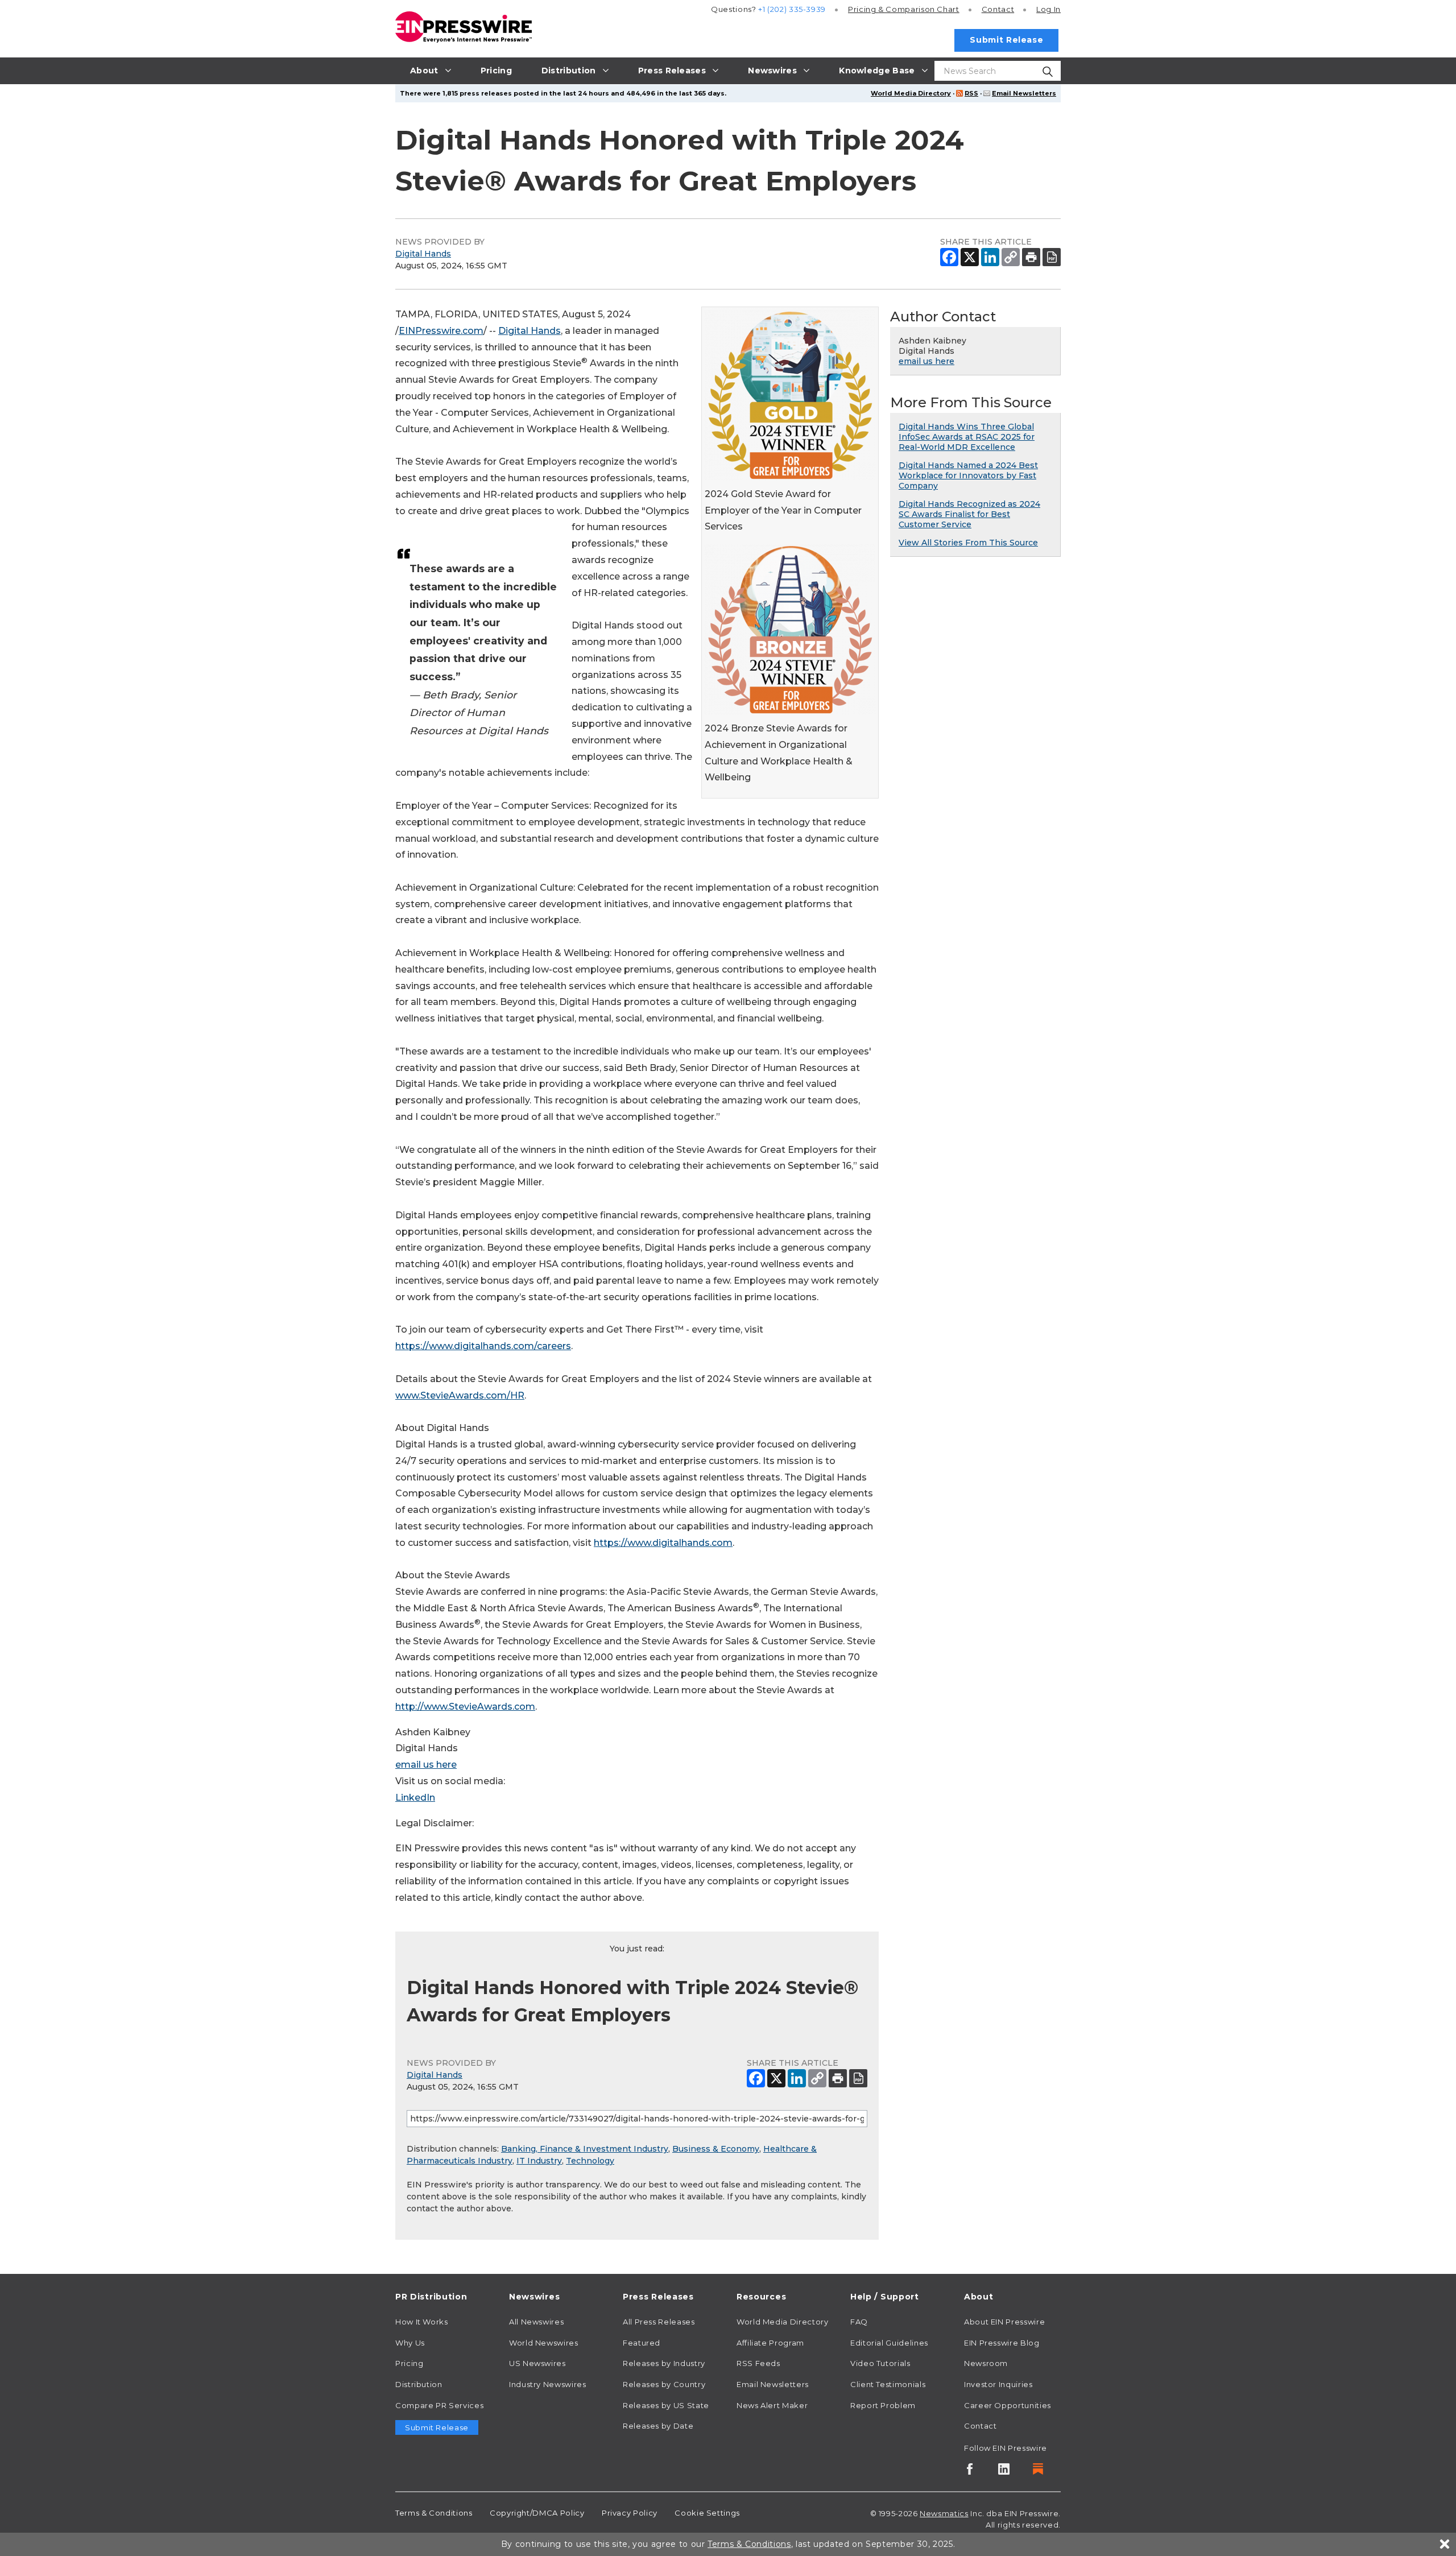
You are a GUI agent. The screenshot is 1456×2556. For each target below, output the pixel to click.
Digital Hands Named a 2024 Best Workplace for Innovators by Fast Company (968, 475)
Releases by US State (666, 2405)
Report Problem (883, 2405)
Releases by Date (658, 2426)
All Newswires (536, 2322)
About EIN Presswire (1004, 2322)
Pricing (904, 9)
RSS (971, 93)
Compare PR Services (439, 2405)
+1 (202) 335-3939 (792, 9)
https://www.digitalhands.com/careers (483, 1346)
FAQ (859, 2322)
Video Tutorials (880, 2363)
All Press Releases (659, 2322)
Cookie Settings (707, 2513)
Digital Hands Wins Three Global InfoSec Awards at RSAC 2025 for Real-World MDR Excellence (967, 437)
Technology (590, 2161)
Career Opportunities (1008, 2405)
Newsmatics (944, 2513)
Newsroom (986, 2363)
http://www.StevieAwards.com (465, 1707)
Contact (998, 9)
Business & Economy (716, 2149)
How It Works (422, 2322)
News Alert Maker (772, 2405)
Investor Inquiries (998, 2384)
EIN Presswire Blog (1002, 2343)
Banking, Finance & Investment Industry (585, 2149)
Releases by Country (664, 2384)
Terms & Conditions (434, 2513)
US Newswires (537, 2363)
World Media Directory (911, 93)
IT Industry (539, 2161)
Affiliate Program (770, 2343)
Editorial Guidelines (889, 2343)
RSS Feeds (758, 2363)
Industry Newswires (548, 2384)
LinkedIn (415, 1798)
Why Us (410, 2343)
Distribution (419, 2384)
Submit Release (1006, 40)
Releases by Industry (664, 2363)
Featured (642, 2343)
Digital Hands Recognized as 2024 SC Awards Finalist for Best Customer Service (969, 514)
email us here (426, 1765)
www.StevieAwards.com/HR (460, 1395)
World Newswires (544, 2343)
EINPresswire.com (441, 331)
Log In (1048, 9)
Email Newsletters (1024, 93)
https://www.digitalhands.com (663, 1543)
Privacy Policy (630, 2513)
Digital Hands (423, 254)
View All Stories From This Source (968, 543)
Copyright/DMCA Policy (537, 2513)
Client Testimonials (888, 2384)
